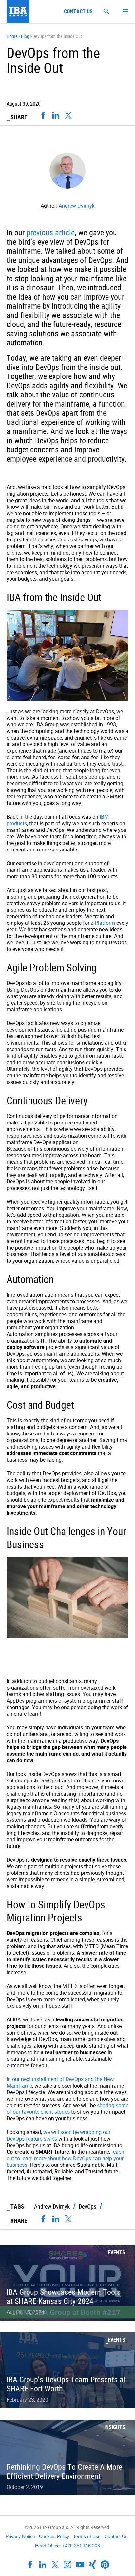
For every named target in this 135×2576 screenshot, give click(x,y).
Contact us (78, 11)
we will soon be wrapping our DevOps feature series (58, 2135)
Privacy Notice (20, 2536)
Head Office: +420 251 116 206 (67, 2546)
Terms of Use (87, 2536)
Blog (25, 36)
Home (12, 36)
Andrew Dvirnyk (77, 206)
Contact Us (116, 2536)
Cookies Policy (54, 2536)
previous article (51, 232)
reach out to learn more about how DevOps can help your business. (65, 2158)
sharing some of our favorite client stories (67, 2109)
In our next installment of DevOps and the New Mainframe (60, 2082)
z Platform (103, 923)
